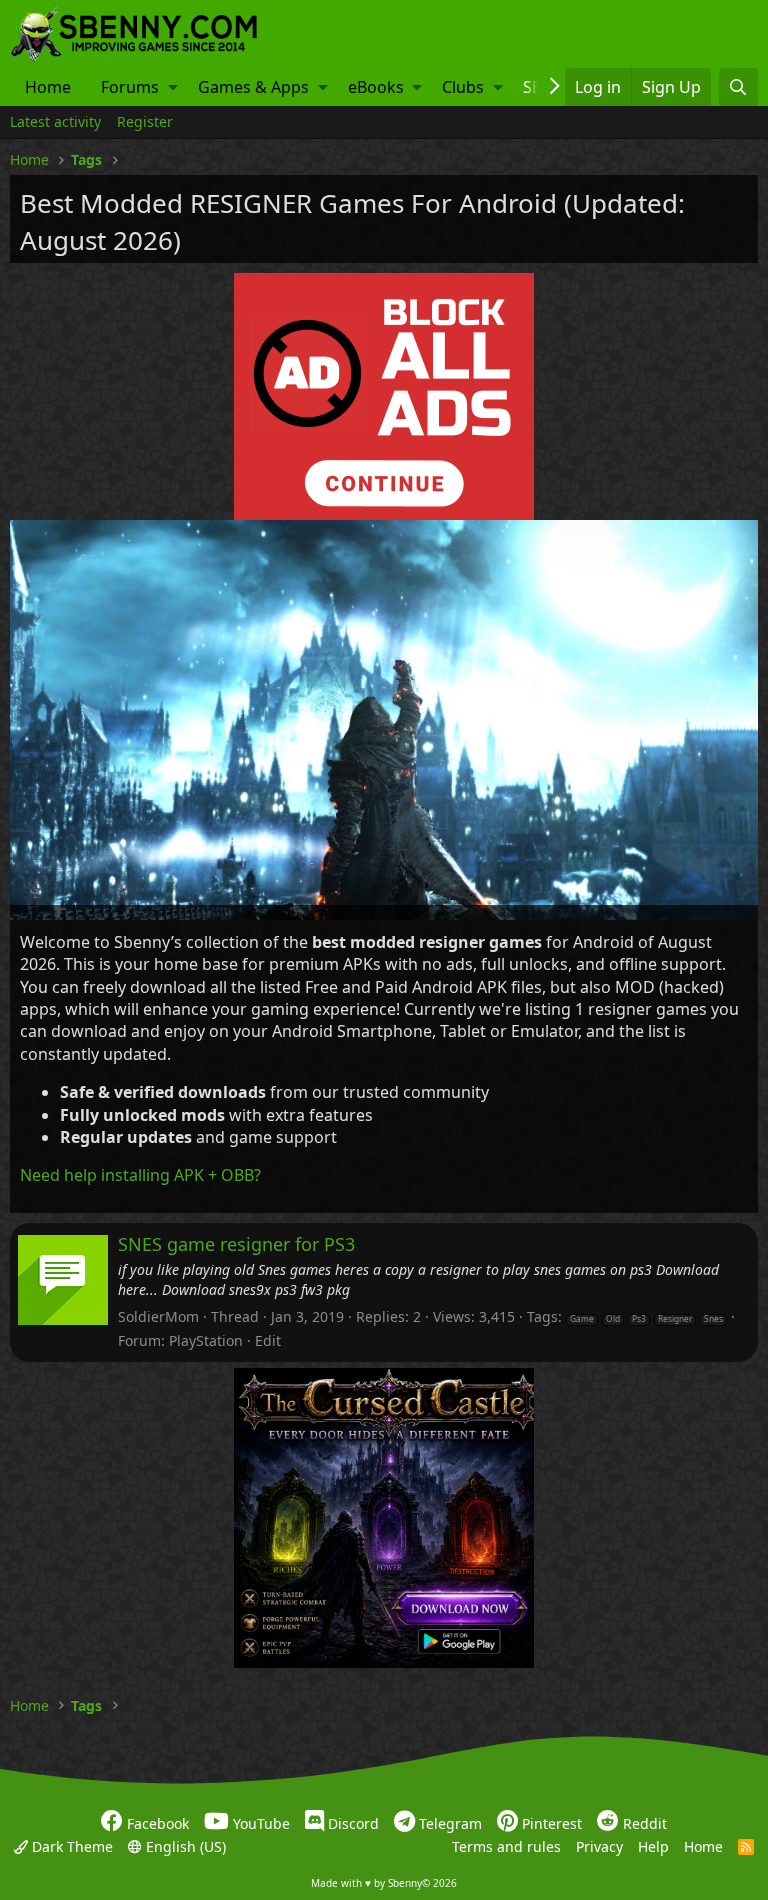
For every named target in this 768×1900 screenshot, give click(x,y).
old (613, 1319)
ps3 (639, 1319)
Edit (268, 1340)
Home (48, 87)
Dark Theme (70, 1845)
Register (145, 121)
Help (653, 1845)
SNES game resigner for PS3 (236, 1244)
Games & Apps (253, 87)
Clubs (463, 87)
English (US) (184, 1845)
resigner (675, 1319)
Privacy (599, 1845)
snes (713, 1319)
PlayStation (206, 1340)
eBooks (376, 87)
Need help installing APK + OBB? (140, 1175)
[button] (173, 87)
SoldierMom (158, 1316)
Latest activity (55, 121)
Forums (130, 87)
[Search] (738, 87)
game (582, 1319)
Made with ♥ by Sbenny (384, 1883)
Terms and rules (506, 1845)
